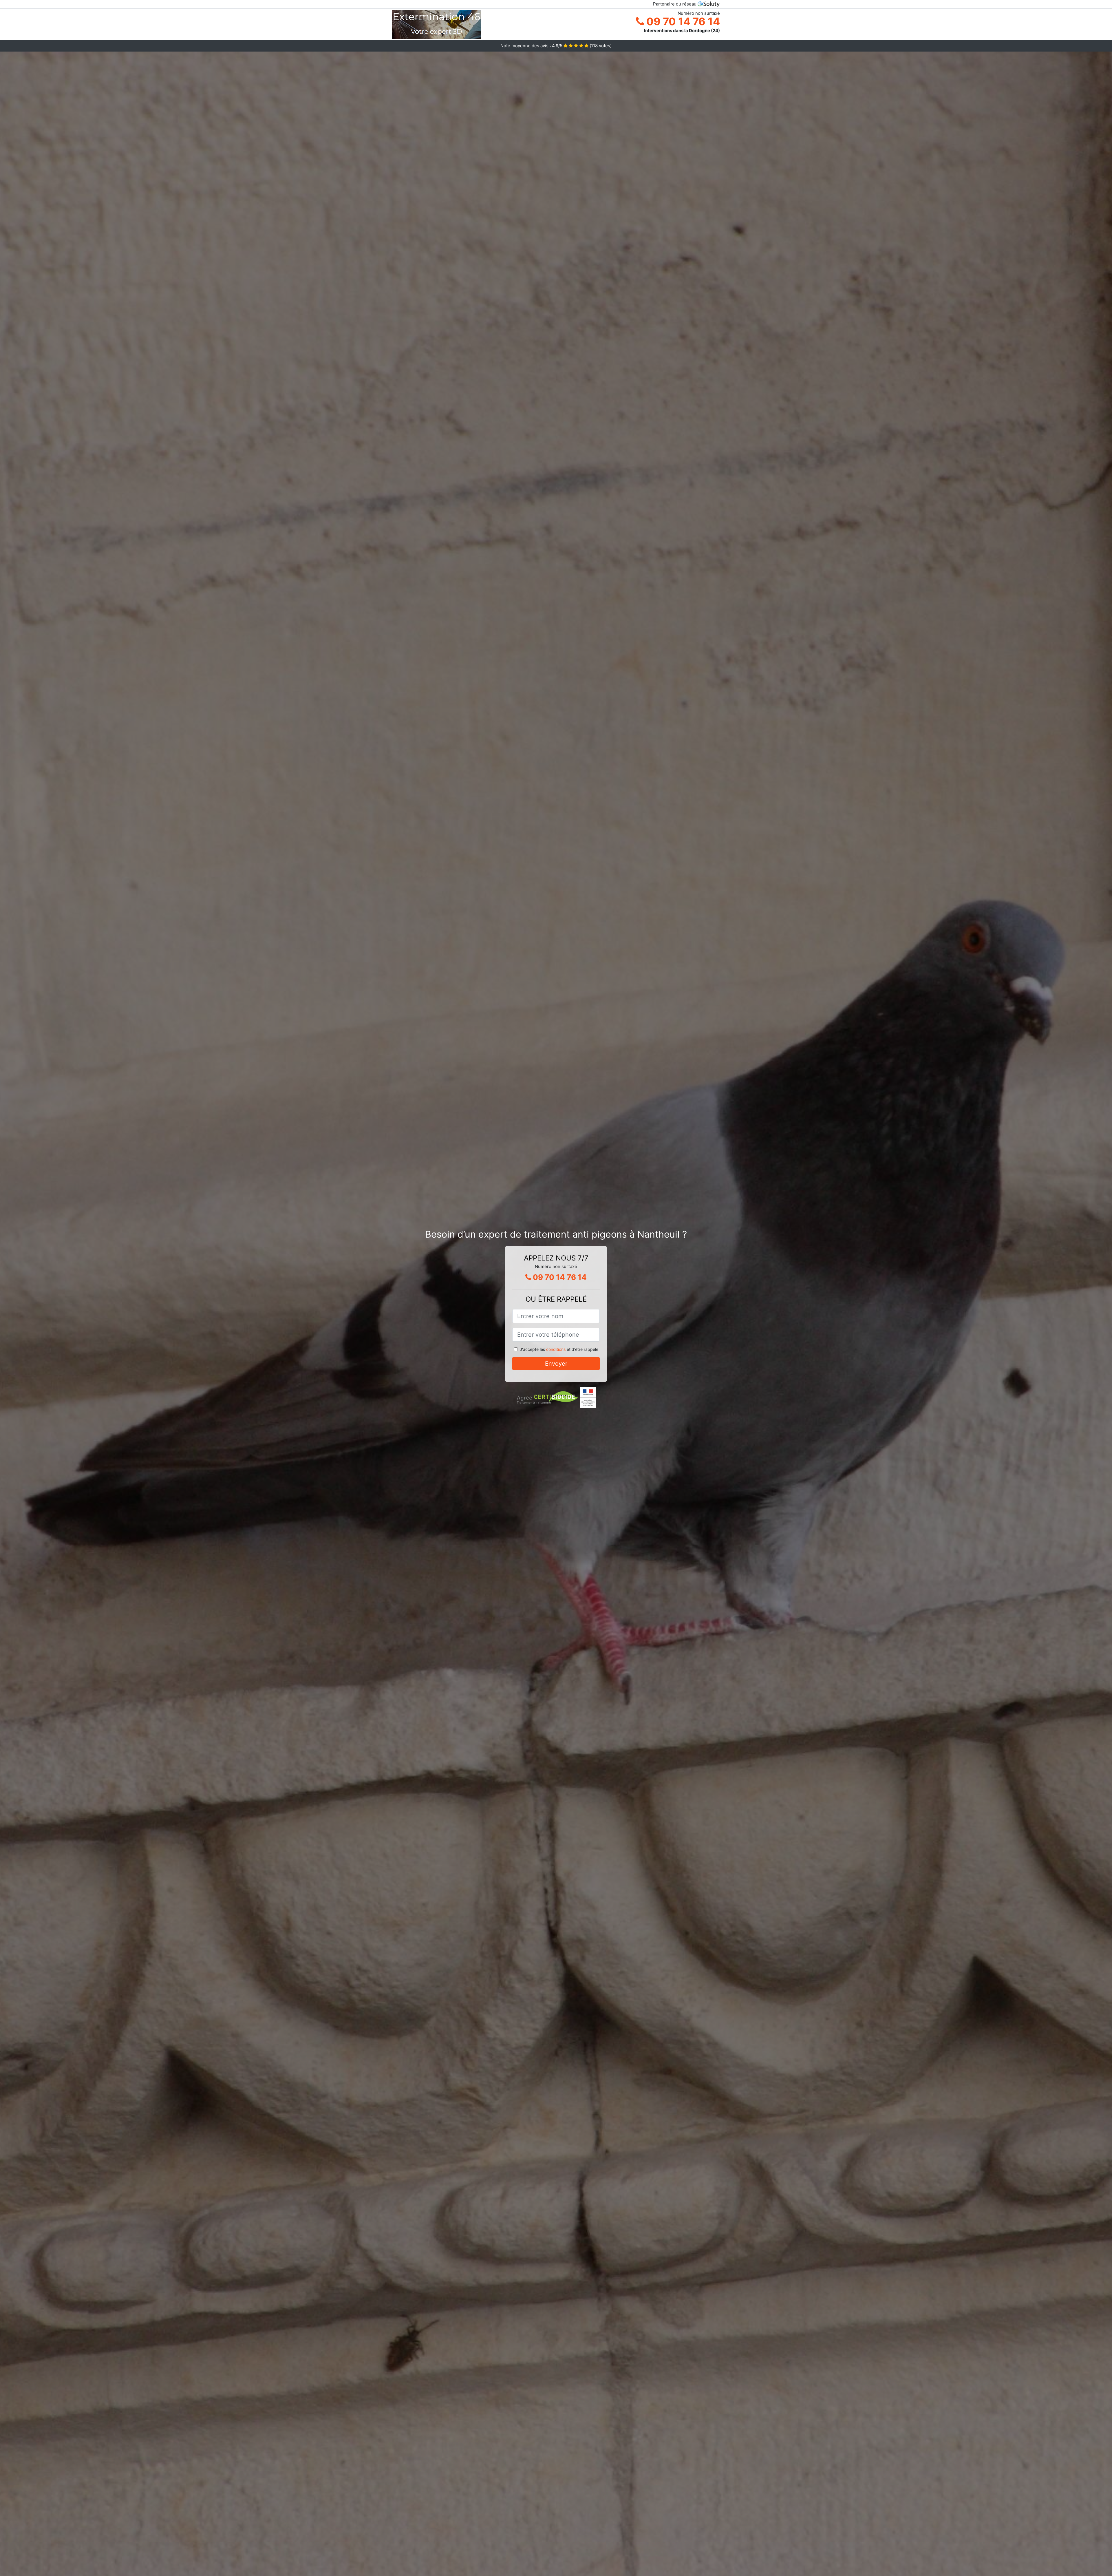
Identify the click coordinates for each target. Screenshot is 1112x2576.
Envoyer (556, 1364)
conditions (556, 1349)
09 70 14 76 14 (682, 21)
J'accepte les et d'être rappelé (559, 1349)
